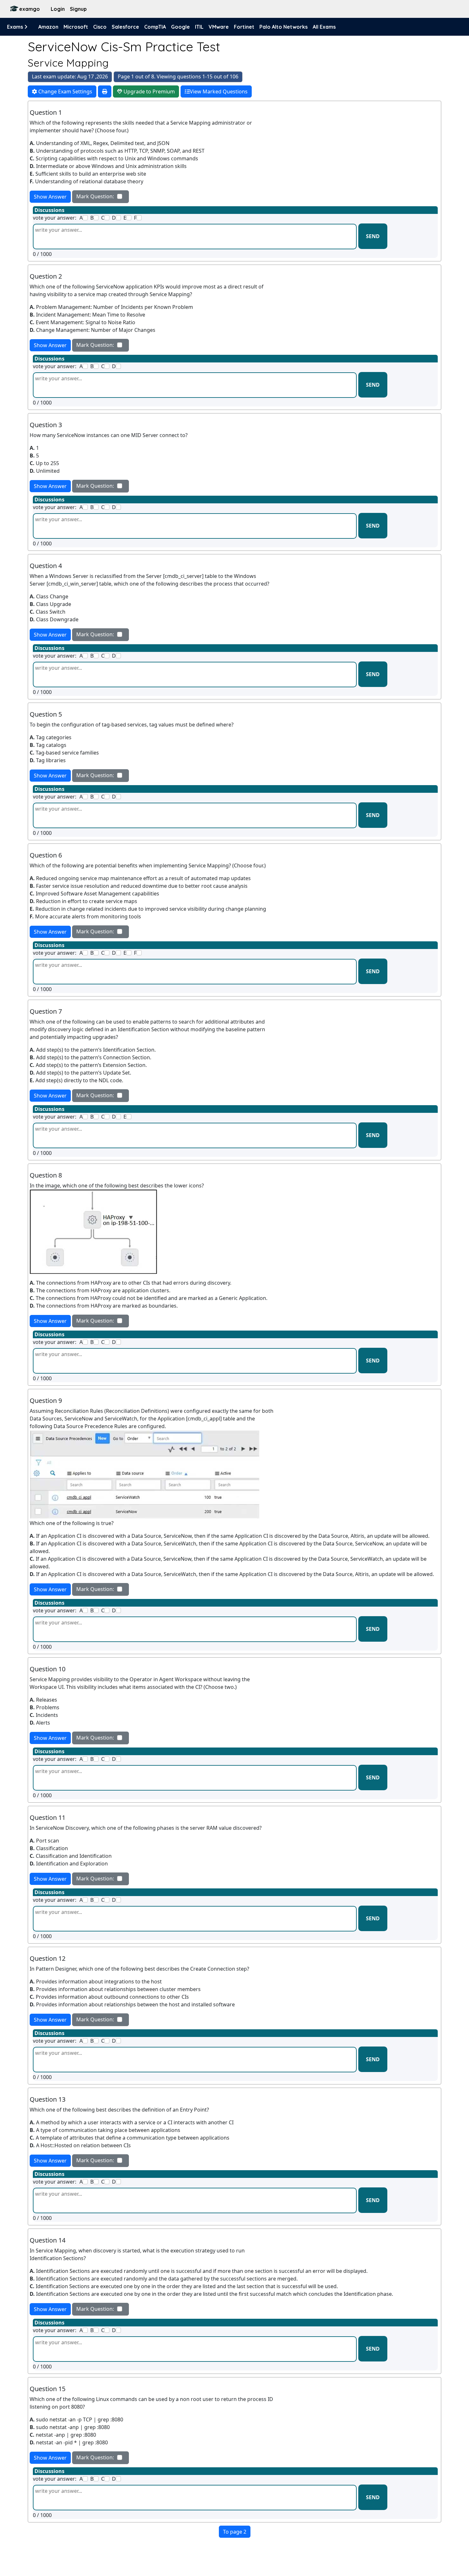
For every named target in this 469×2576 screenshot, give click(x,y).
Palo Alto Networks (283, 27)
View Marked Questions (219, 91)
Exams (16, 27)
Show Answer (50, 197)
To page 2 (235, 2532)
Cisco (100, 27)
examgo (30, 9)
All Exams (324, 27)
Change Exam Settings (65, 91)
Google (180, 27)
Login (58, 9)
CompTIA (155, 27)
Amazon (48, 27)
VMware (219, 27)
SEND (373, 236)
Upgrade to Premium (149, 91)
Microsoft (76, 27)
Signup (78, 9)
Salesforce (125, 27)
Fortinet (244, 27)
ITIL (199, 27)
